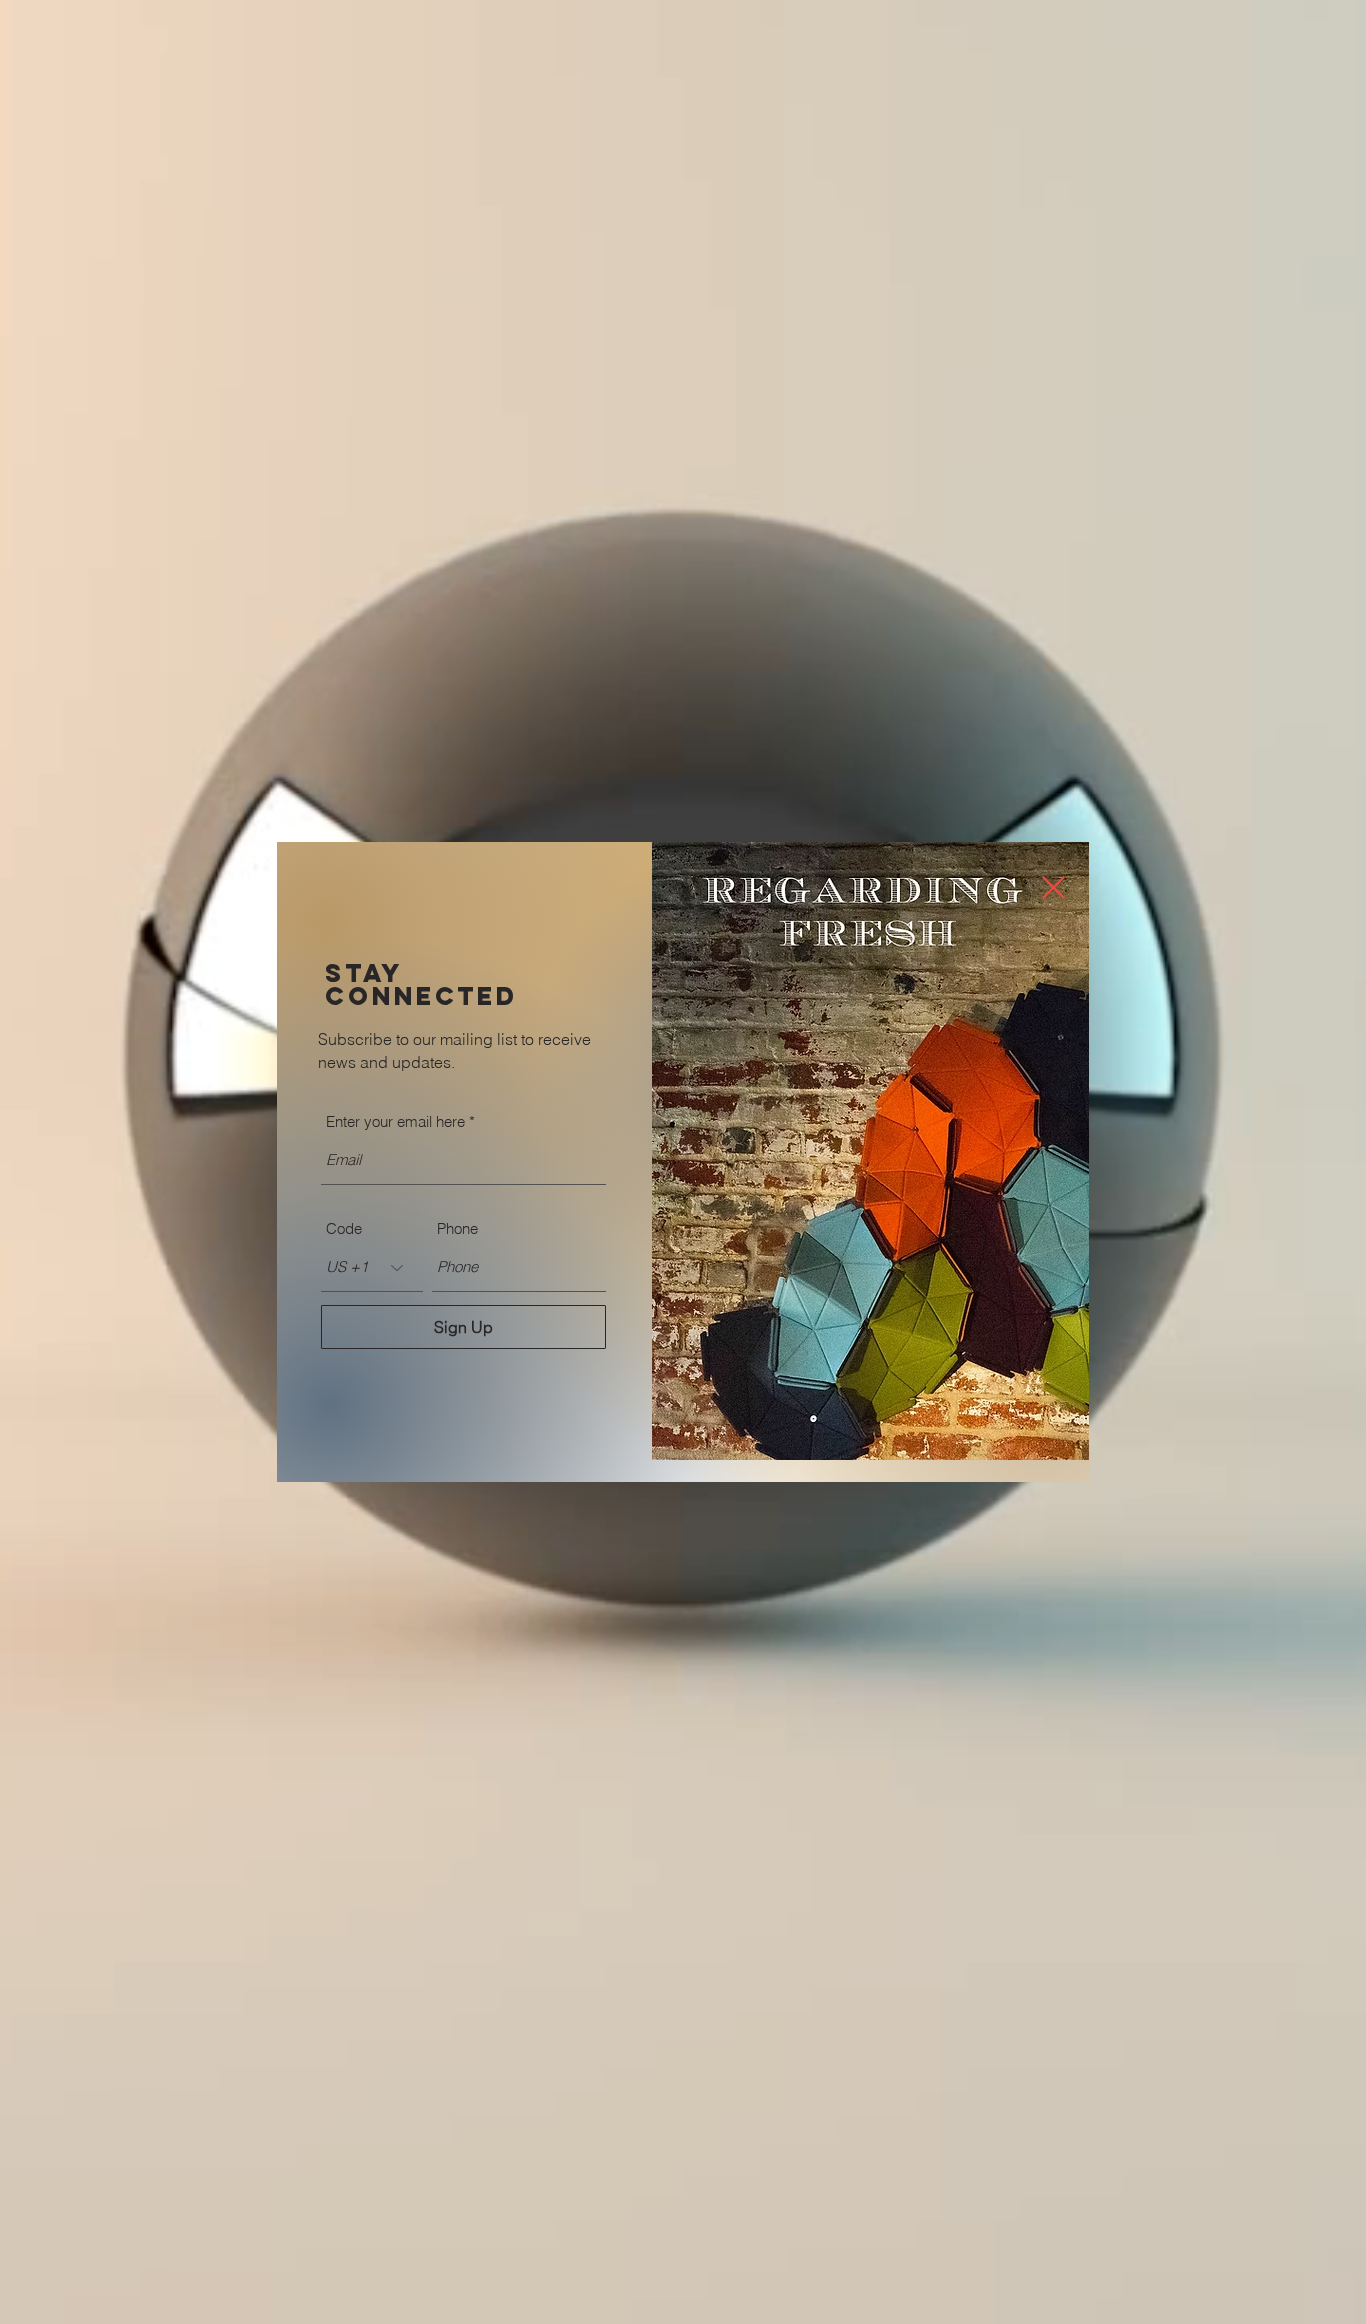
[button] (1053, 887)
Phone (457, 1228)
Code (344, 1228)
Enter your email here (395, 1121)
